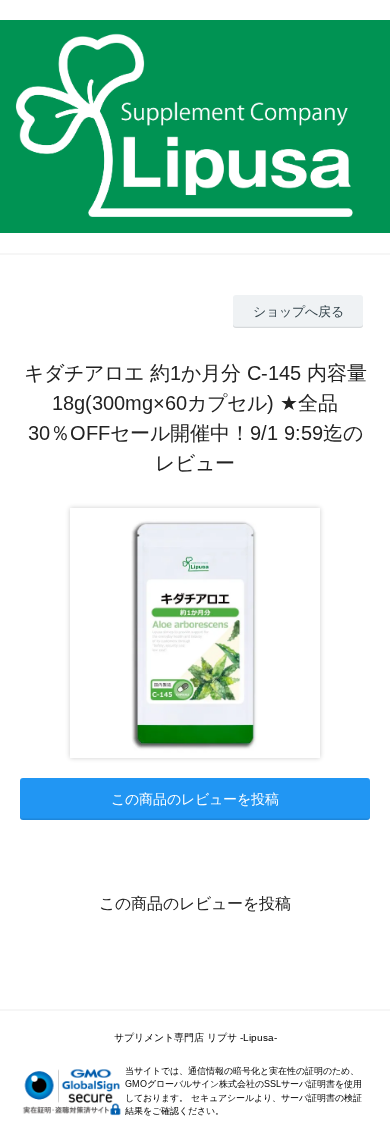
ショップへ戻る (298, 311)
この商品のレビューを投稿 (195, 799)
